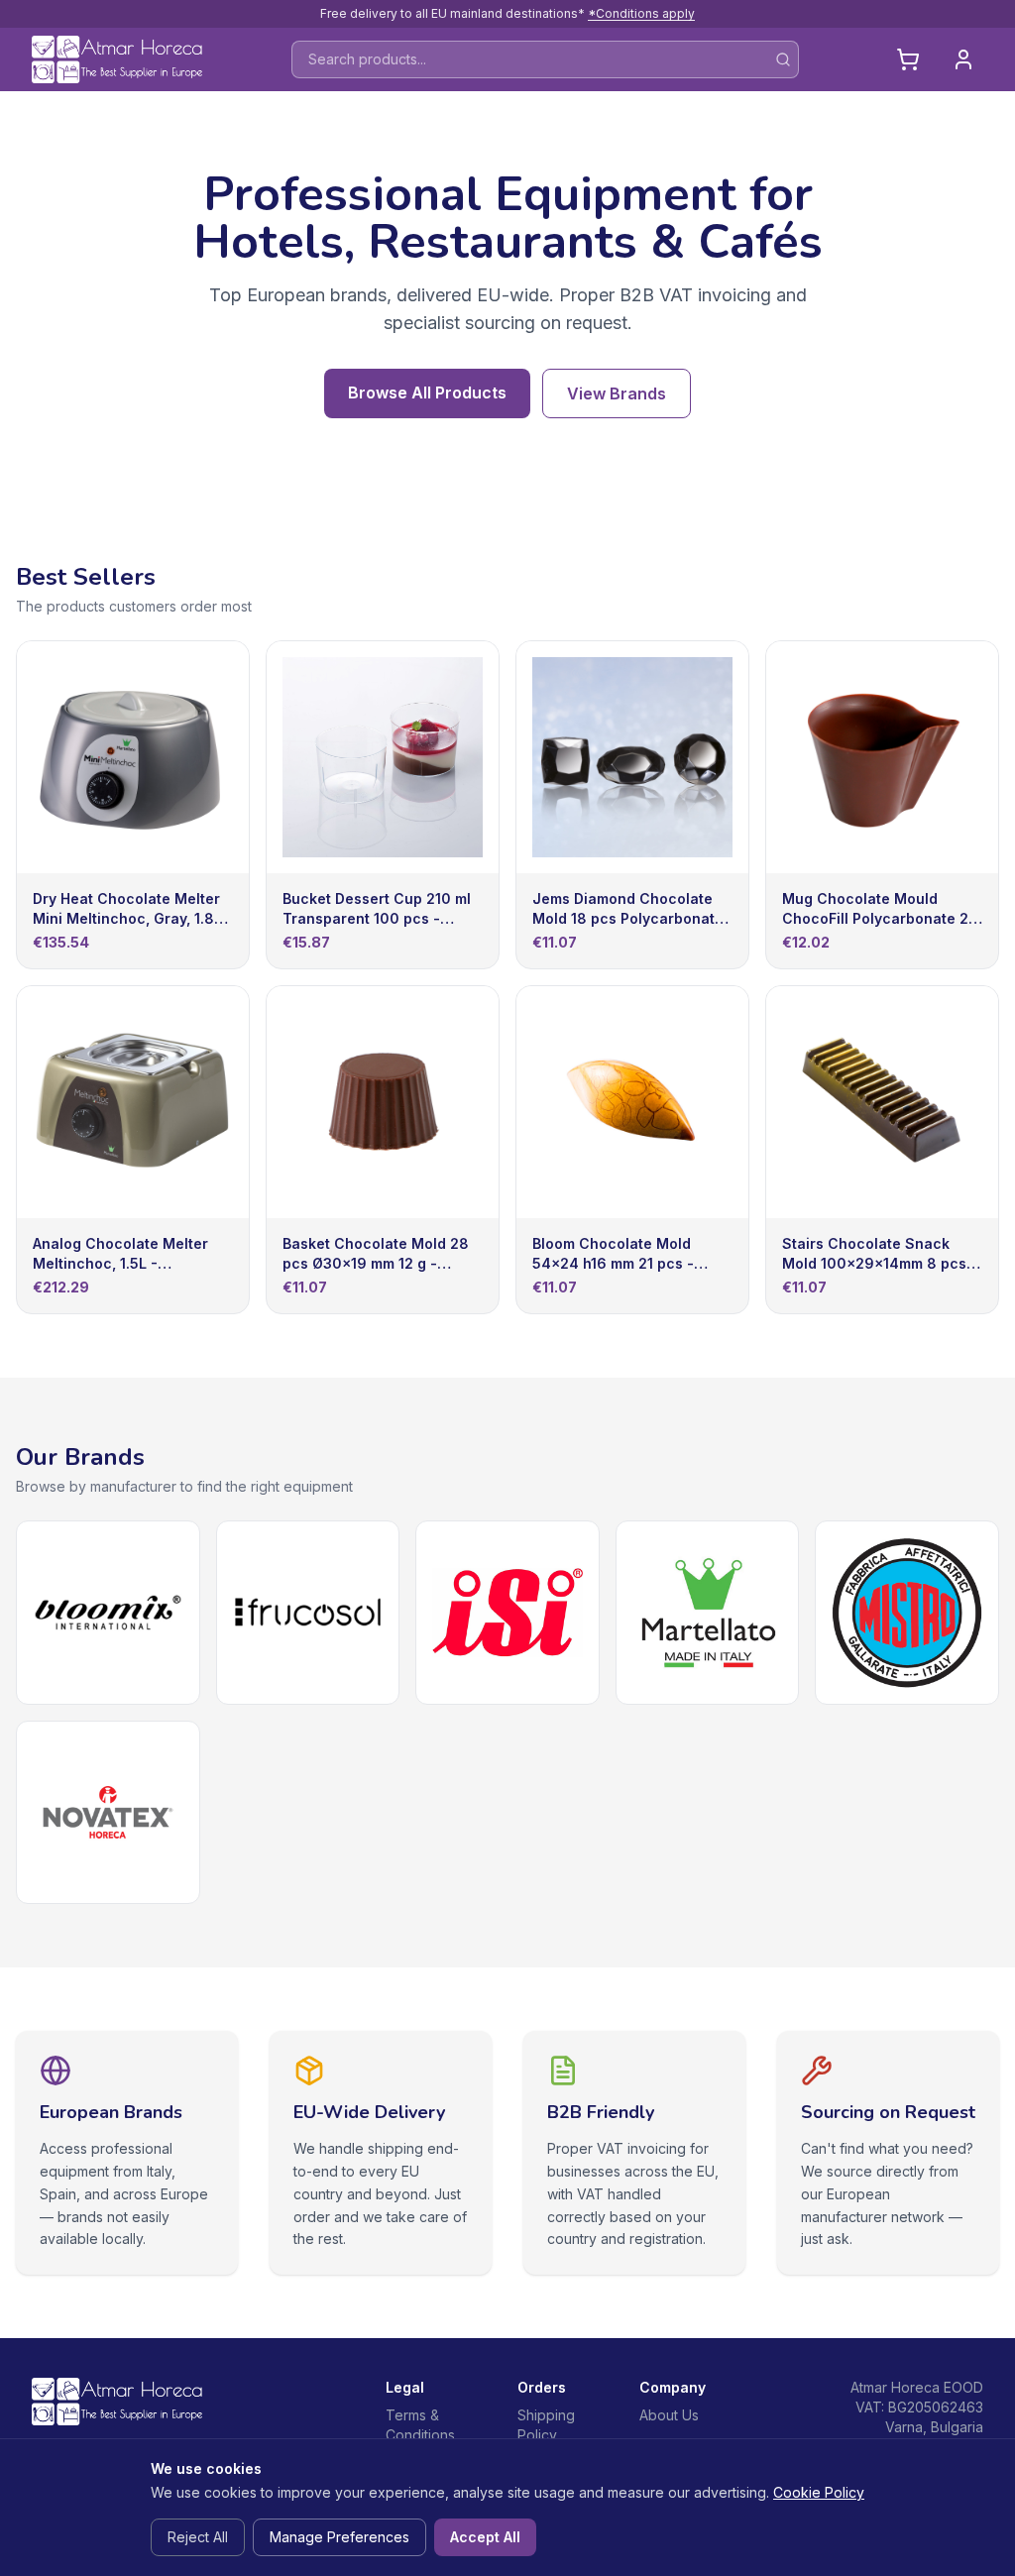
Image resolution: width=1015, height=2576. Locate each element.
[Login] (963, 59)
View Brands (617, 393)
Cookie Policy (819, 2492)
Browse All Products (427, 392)
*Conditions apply (641, 13)
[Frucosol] (308, 1613)
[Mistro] (907, 1613)
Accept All (485, 2537)
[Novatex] (108, 1813)
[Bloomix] (108, 1613)
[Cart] (908, 59)
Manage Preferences (339, 2537)
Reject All (198, 2537)
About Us (669, 2415)
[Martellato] (708, 1613)
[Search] (783, 59)
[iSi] (507, 1613)
